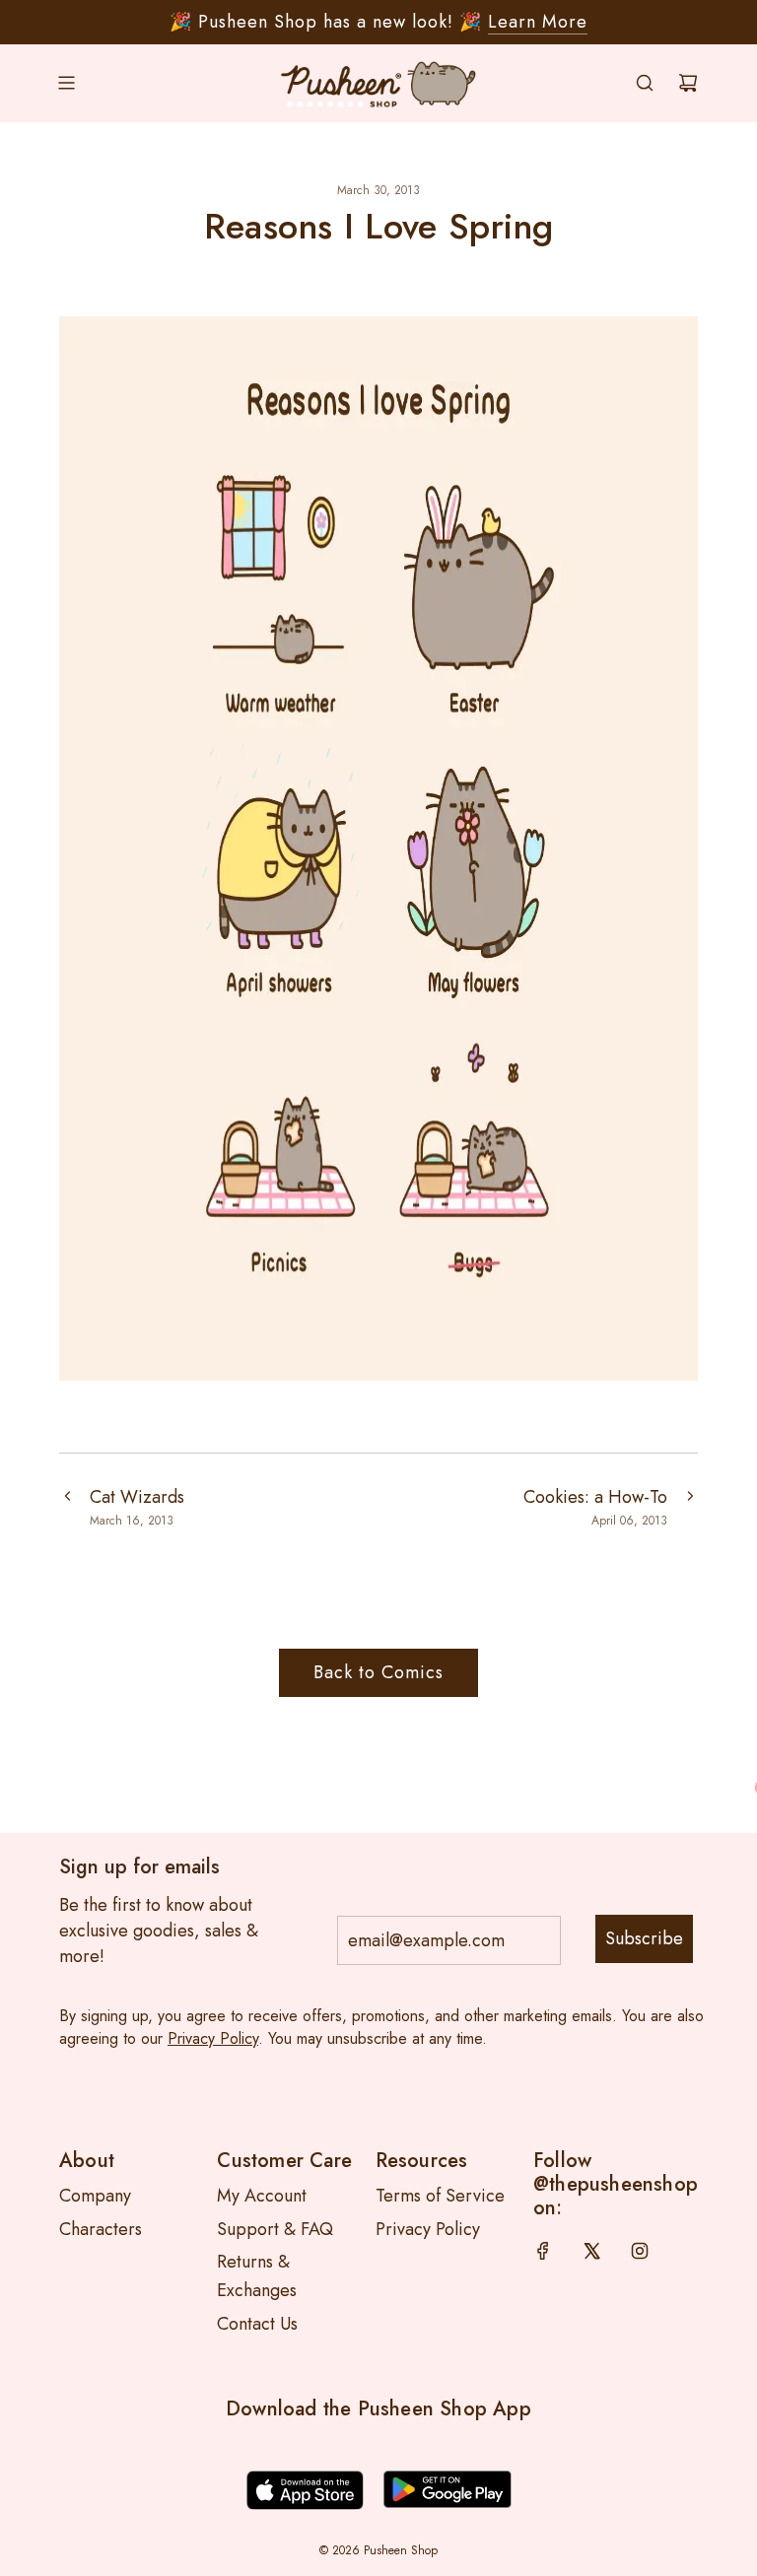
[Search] (645, 83)
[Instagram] (640, 2251)
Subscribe (644, 1938)
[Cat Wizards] (67, 1507)
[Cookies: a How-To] (690, 1507)
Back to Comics (378, 1672)
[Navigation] (66, 83)
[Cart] (688, 83)
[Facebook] (543, 2251)
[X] (591, 2251)
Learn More (538, 22)
